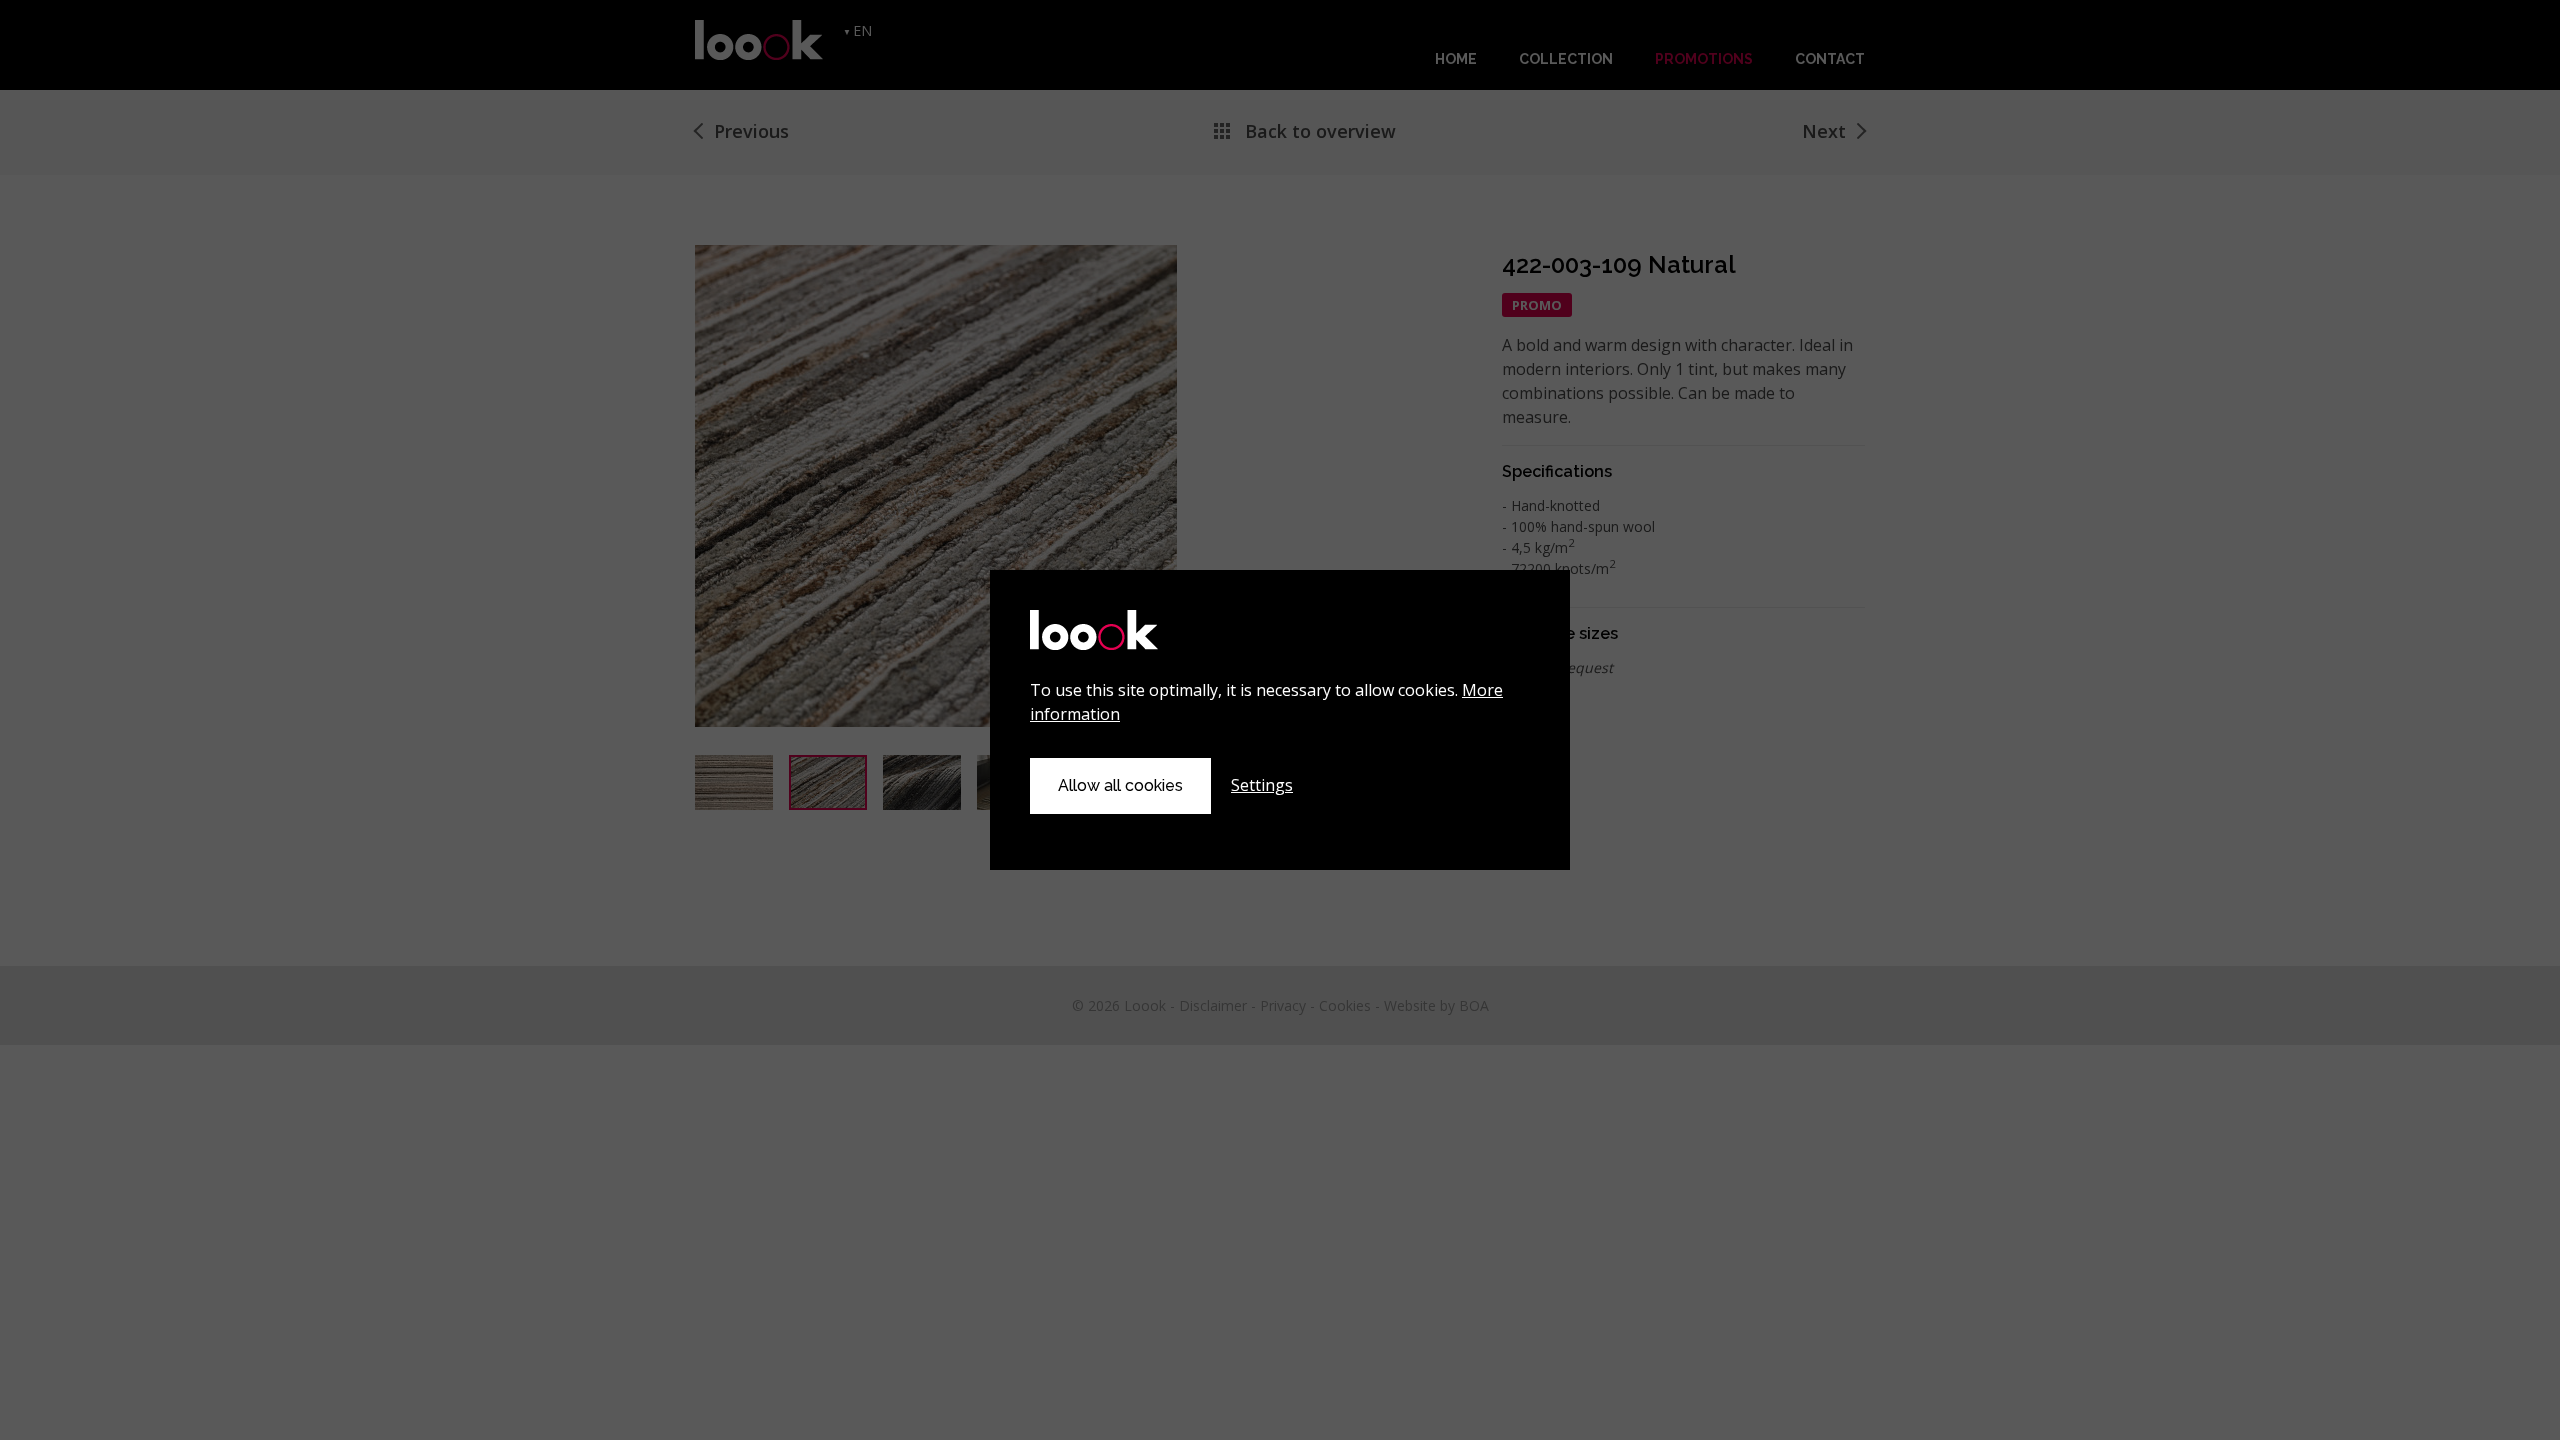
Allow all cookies (1120, 785)
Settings (1262, 785)
